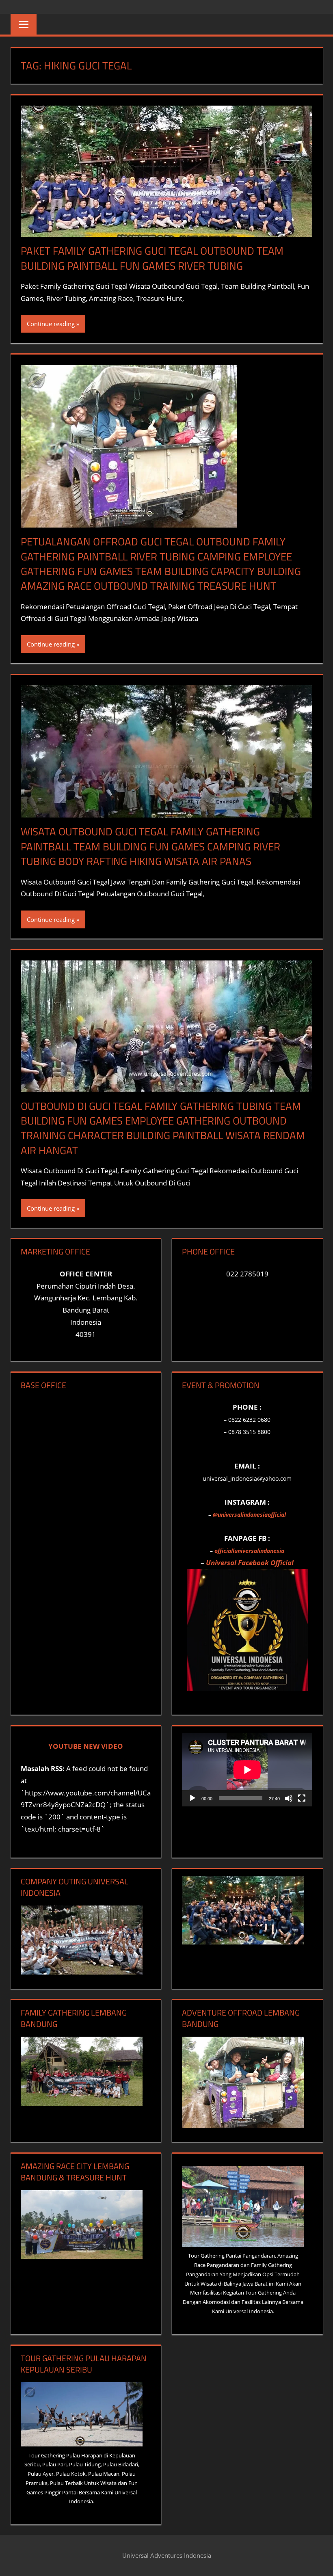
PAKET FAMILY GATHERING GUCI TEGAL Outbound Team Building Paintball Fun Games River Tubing (152, 258)
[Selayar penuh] (302, 1798)
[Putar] (192, 1798)
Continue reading (51, 324)
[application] (247, 1770)
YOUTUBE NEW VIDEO (86, 1746)
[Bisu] (289, 1798)
